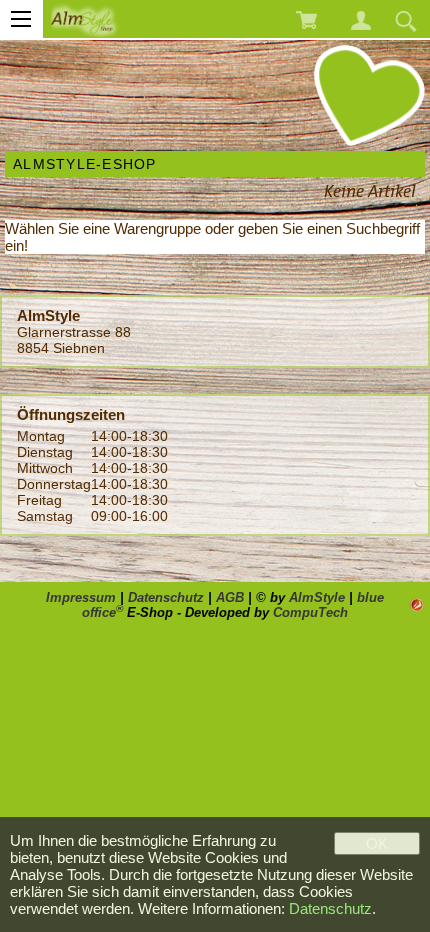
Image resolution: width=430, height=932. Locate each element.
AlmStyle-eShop (85, 164)
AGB (230, 597)
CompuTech (310, 612)
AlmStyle (317, 597)
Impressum (81, 597)
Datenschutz (166, 597)
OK (377, 843)
